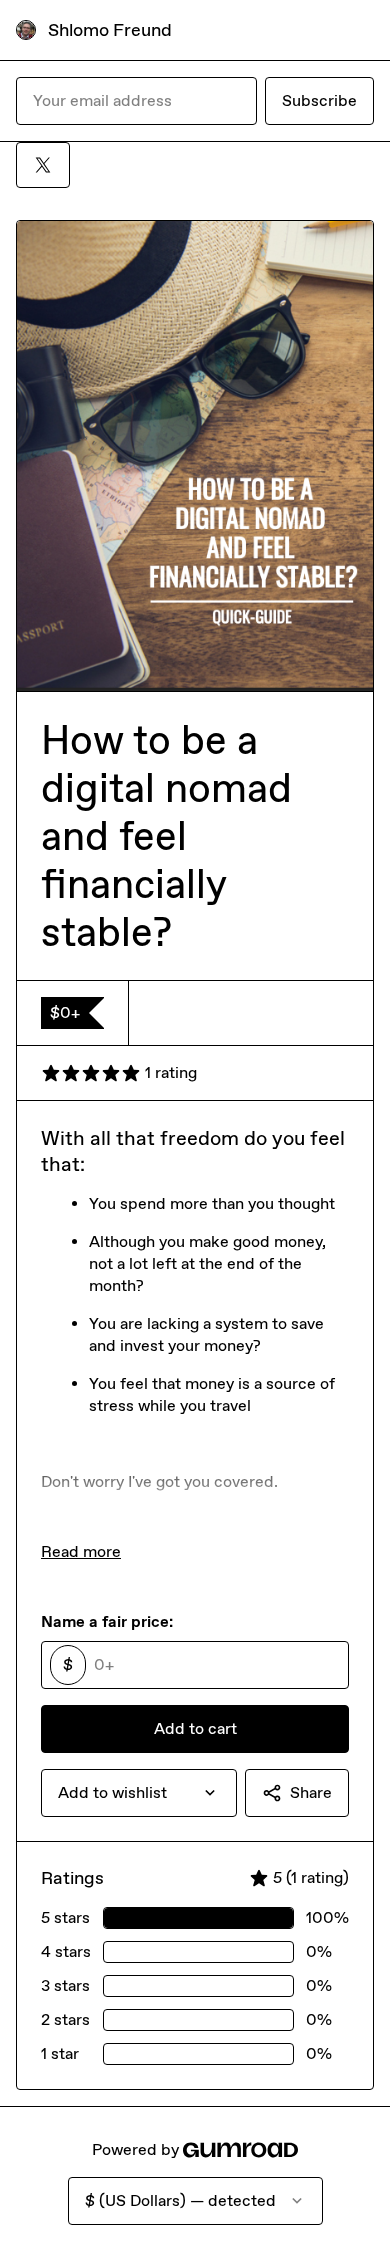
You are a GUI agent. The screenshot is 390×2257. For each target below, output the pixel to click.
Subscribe (319, 100)
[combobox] (139, 1793)
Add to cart (195, 1728)
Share (311, 1792)
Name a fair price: (107, 1621)
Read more (81, 1551)
